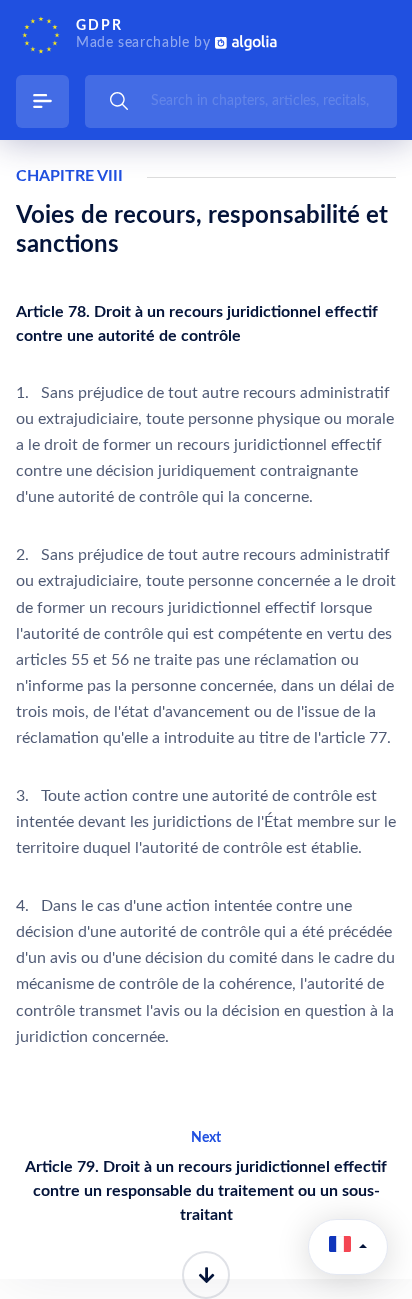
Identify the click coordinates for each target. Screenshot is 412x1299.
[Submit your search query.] (119, 101)
